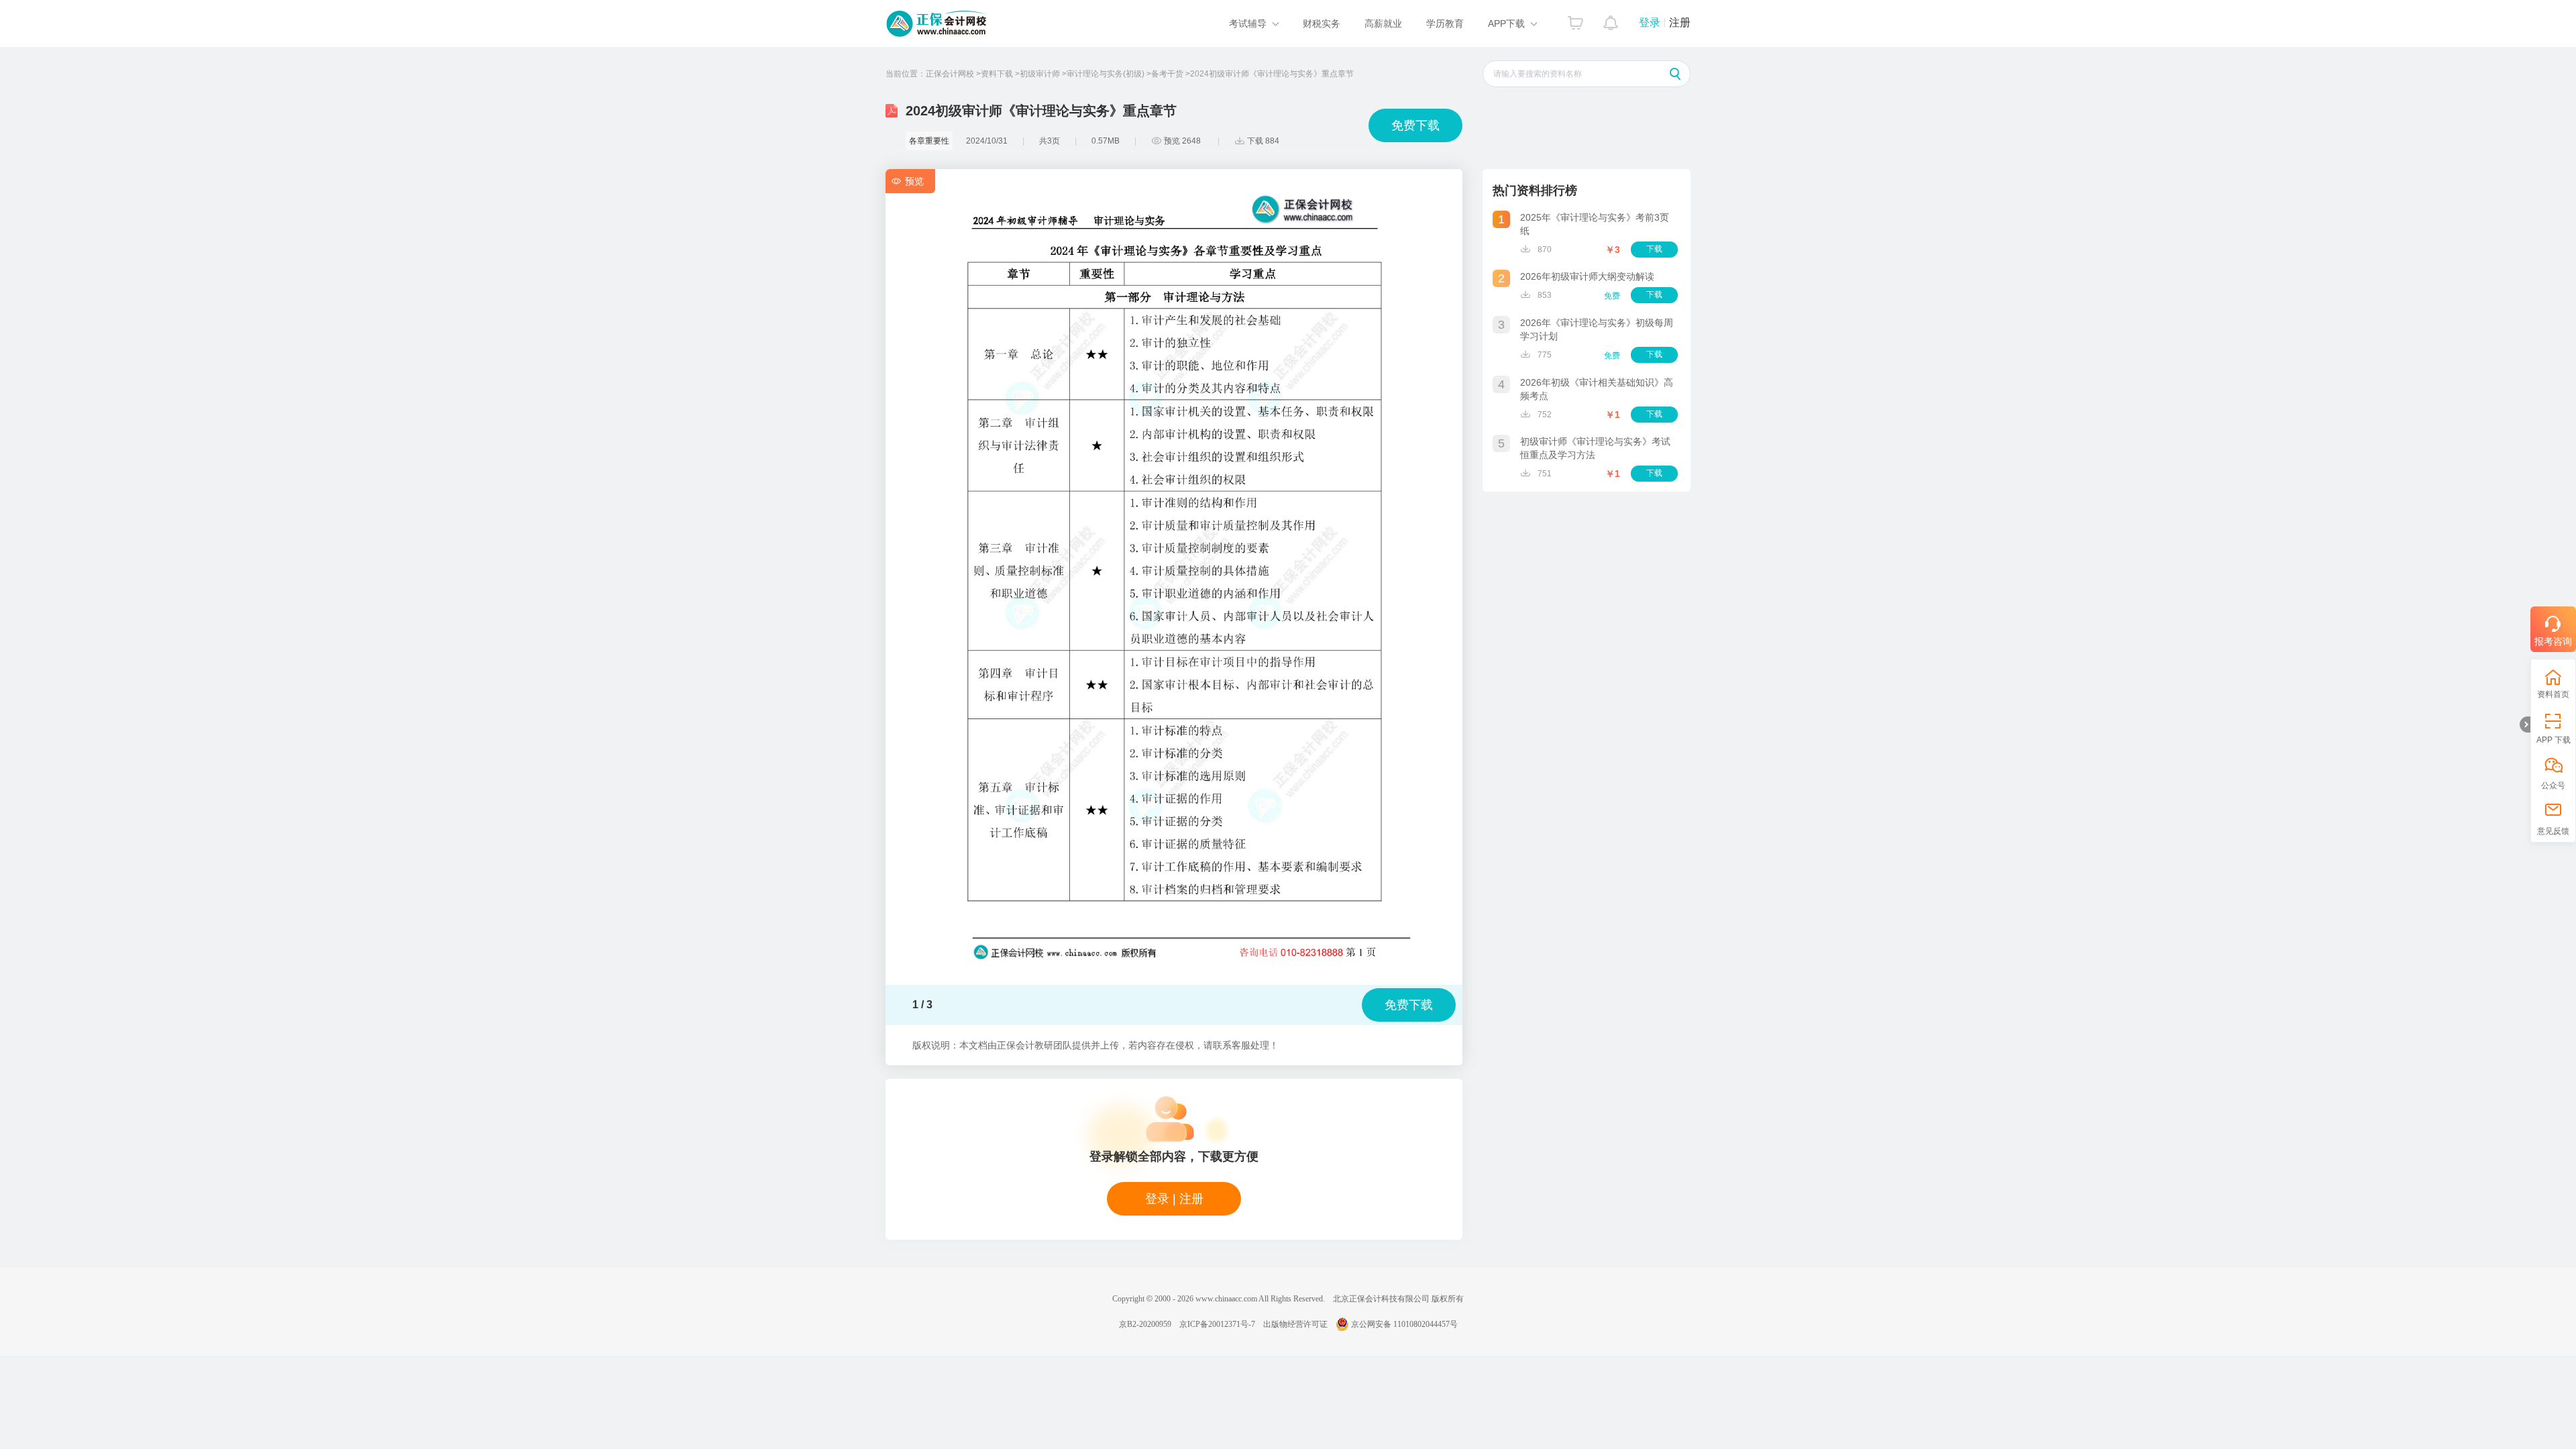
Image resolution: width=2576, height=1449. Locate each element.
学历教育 (1445, 23)
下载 (1654, 249)
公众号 (2553, 786)
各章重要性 (929, 141)
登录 (1650, 22)
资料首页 (2553, 694)
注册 (1680, 22)
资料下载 (997, 74)
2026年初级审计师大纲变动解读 (1587, 276)
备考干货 (1167, 74)
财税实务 (1322, 23)
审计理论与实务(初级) (1106, 74)
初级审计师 (1040, 74)
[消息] (1611, 19)
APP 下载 (2554, 740)
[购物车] (1575, 19)
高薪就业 (1383, 23)
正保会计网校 (950, 74)
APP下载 (1506, 23)
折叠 (2525, 724)
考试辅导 (1248, 23)
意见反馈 (2553, 831)
